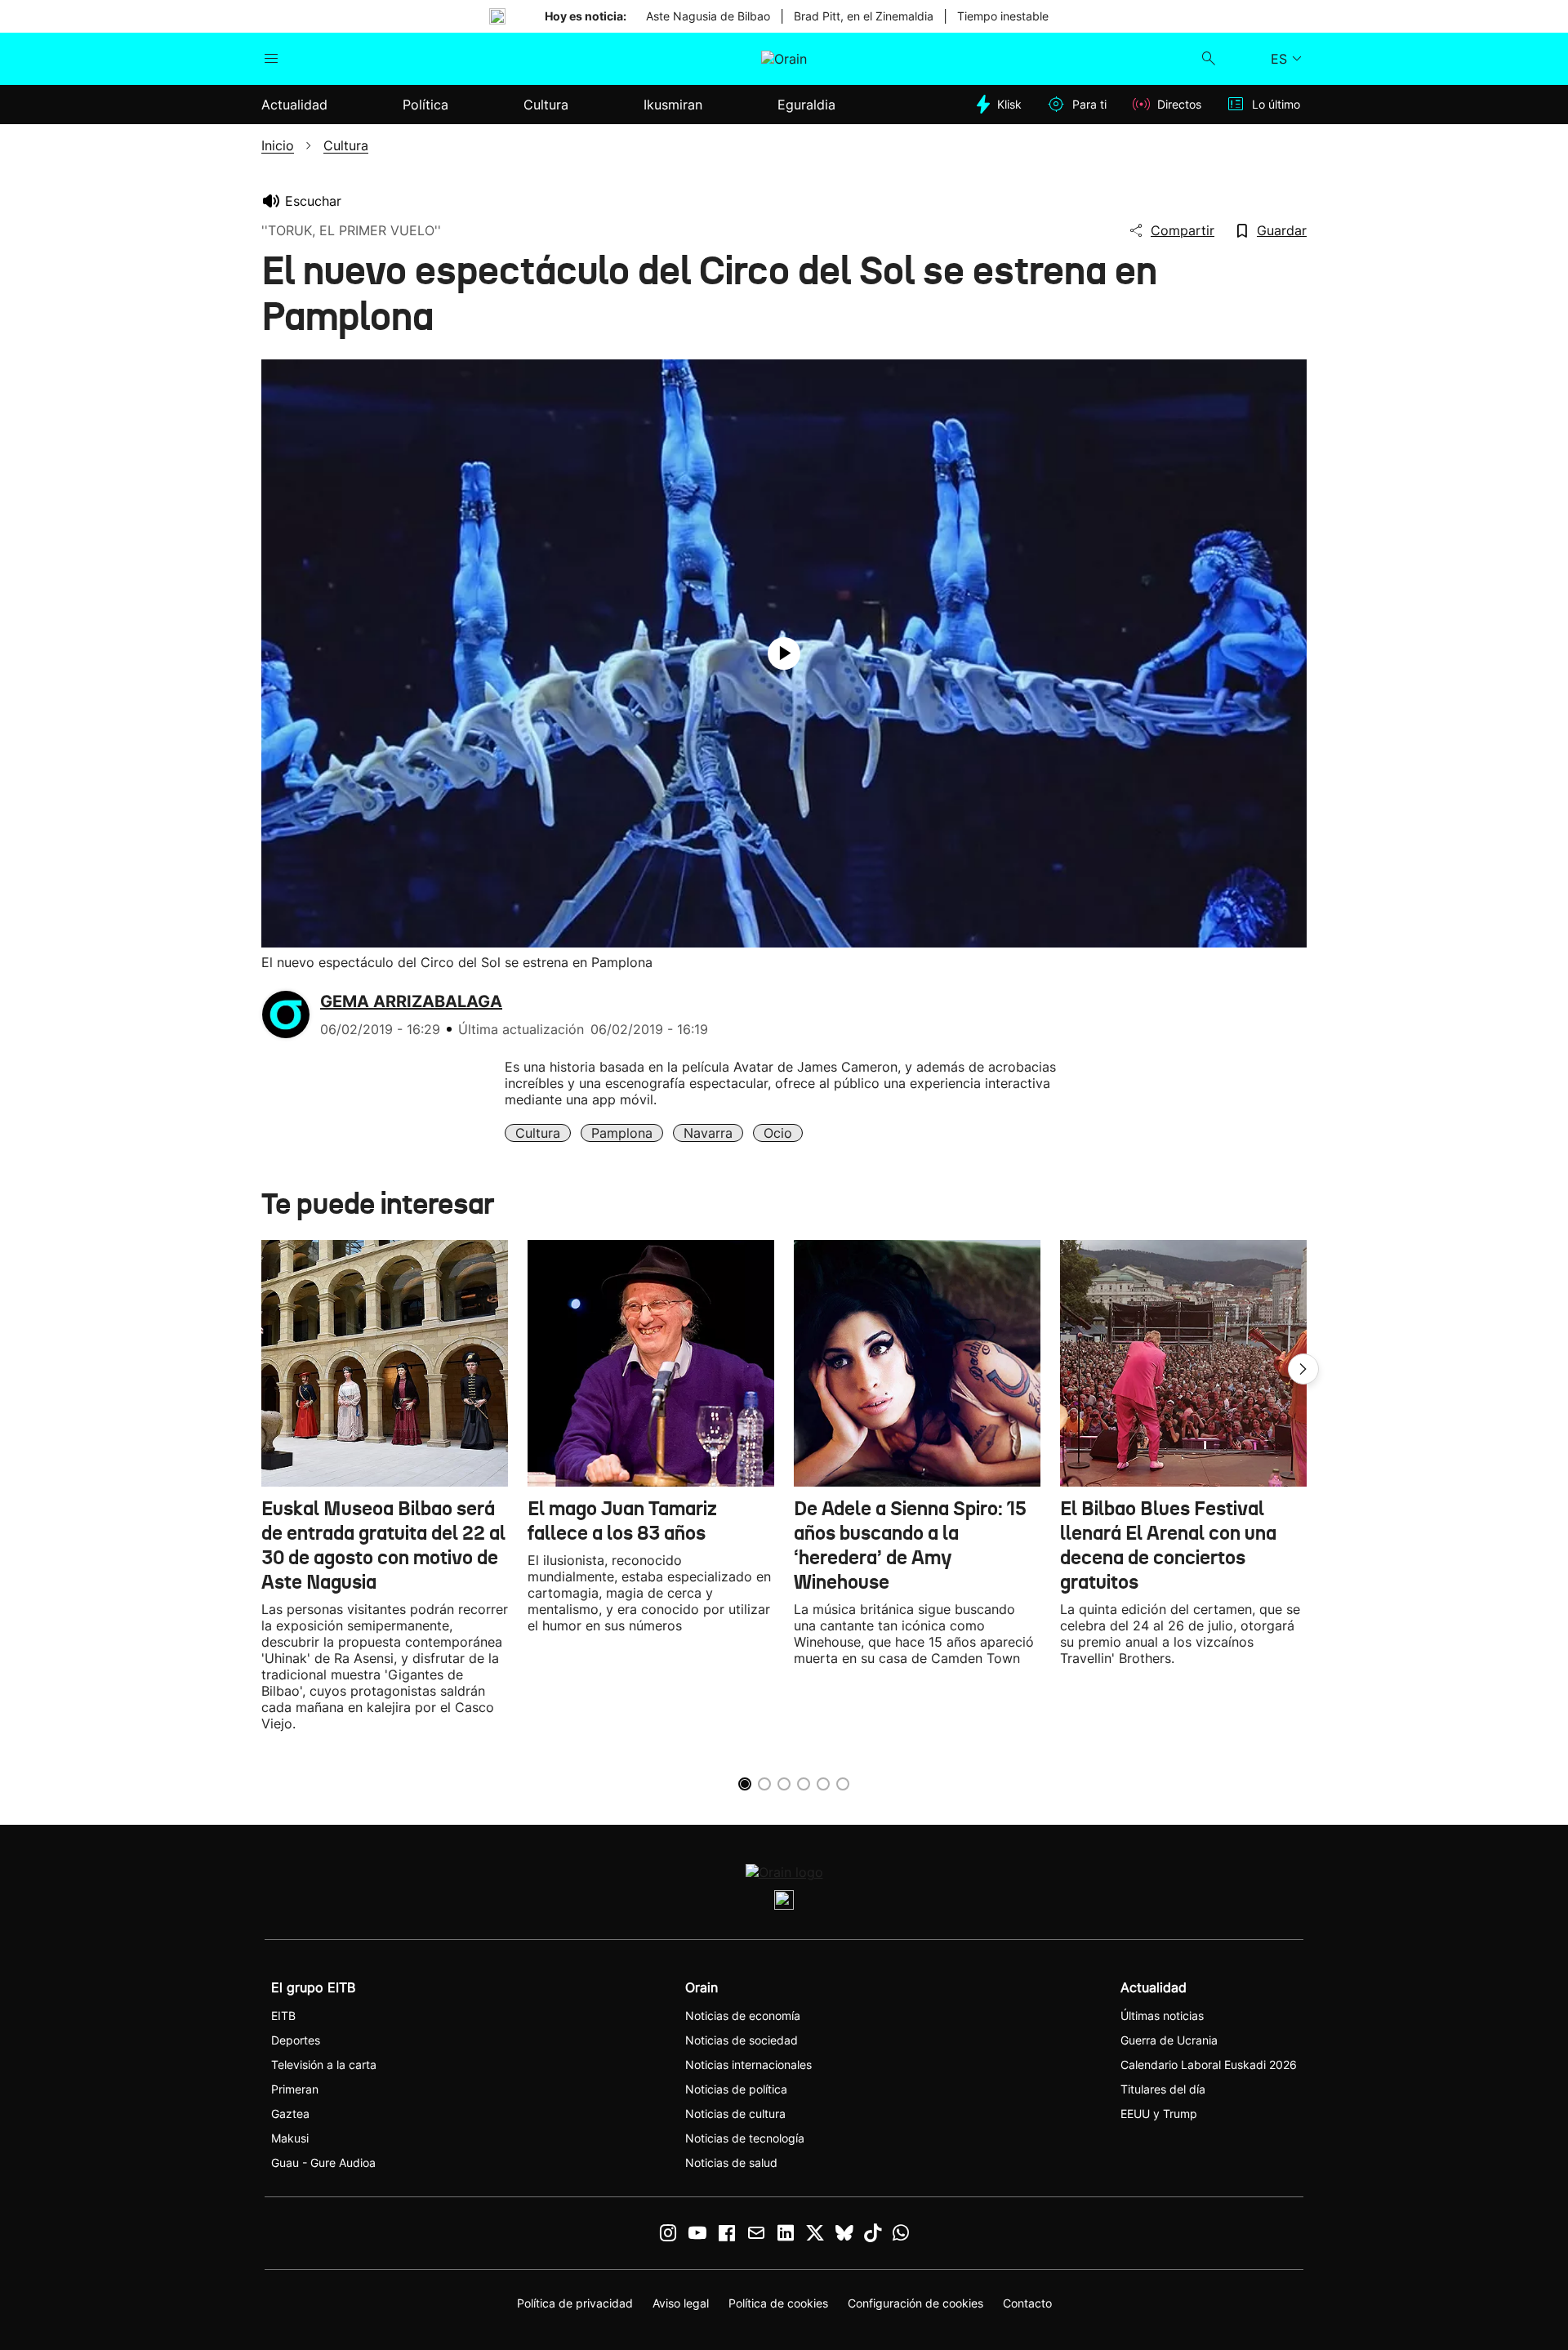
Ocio (778, 1133)
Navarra (708, 1133)
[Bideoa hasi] (784, 653)
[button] (1303, 1369)
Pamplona (622, 1133)
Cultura (538, 1133)
